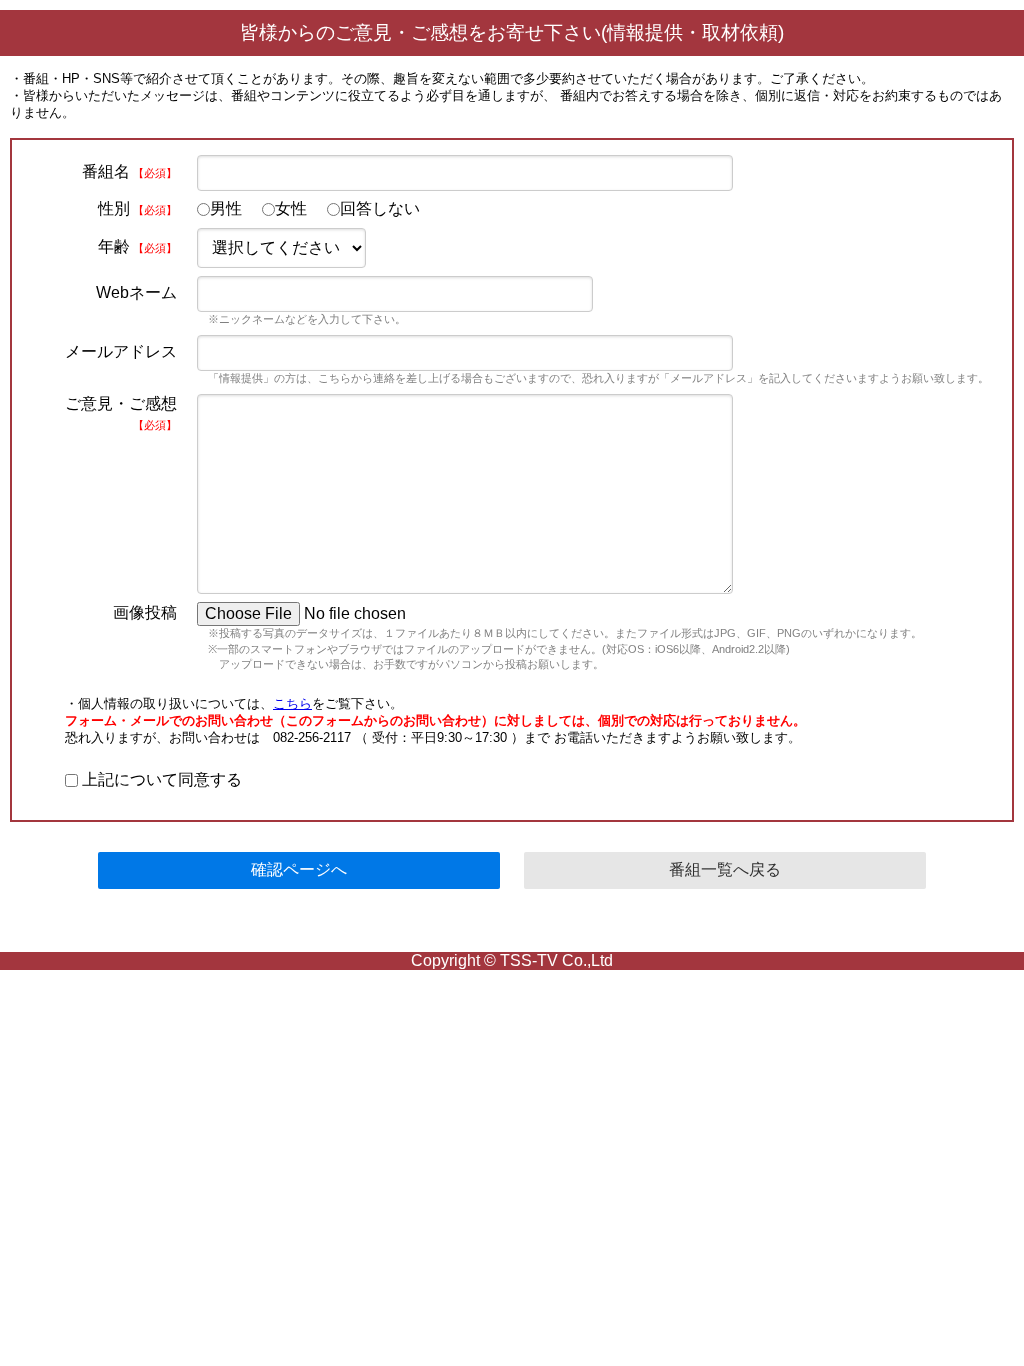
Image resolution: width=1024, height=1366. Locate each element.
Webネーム (136, 292)
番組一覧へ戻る (725, 869)
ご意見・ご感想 (121, 413)
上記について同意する (160, 779)
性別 (137, 208)
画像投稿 (145, 612)
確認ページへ (299, 869)
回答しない (380, 208)
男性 (226, 208)
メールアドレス (121, 351)
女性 (291, 208)
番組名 (129, 171)
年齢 (137, 246)
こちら (292, 703)
